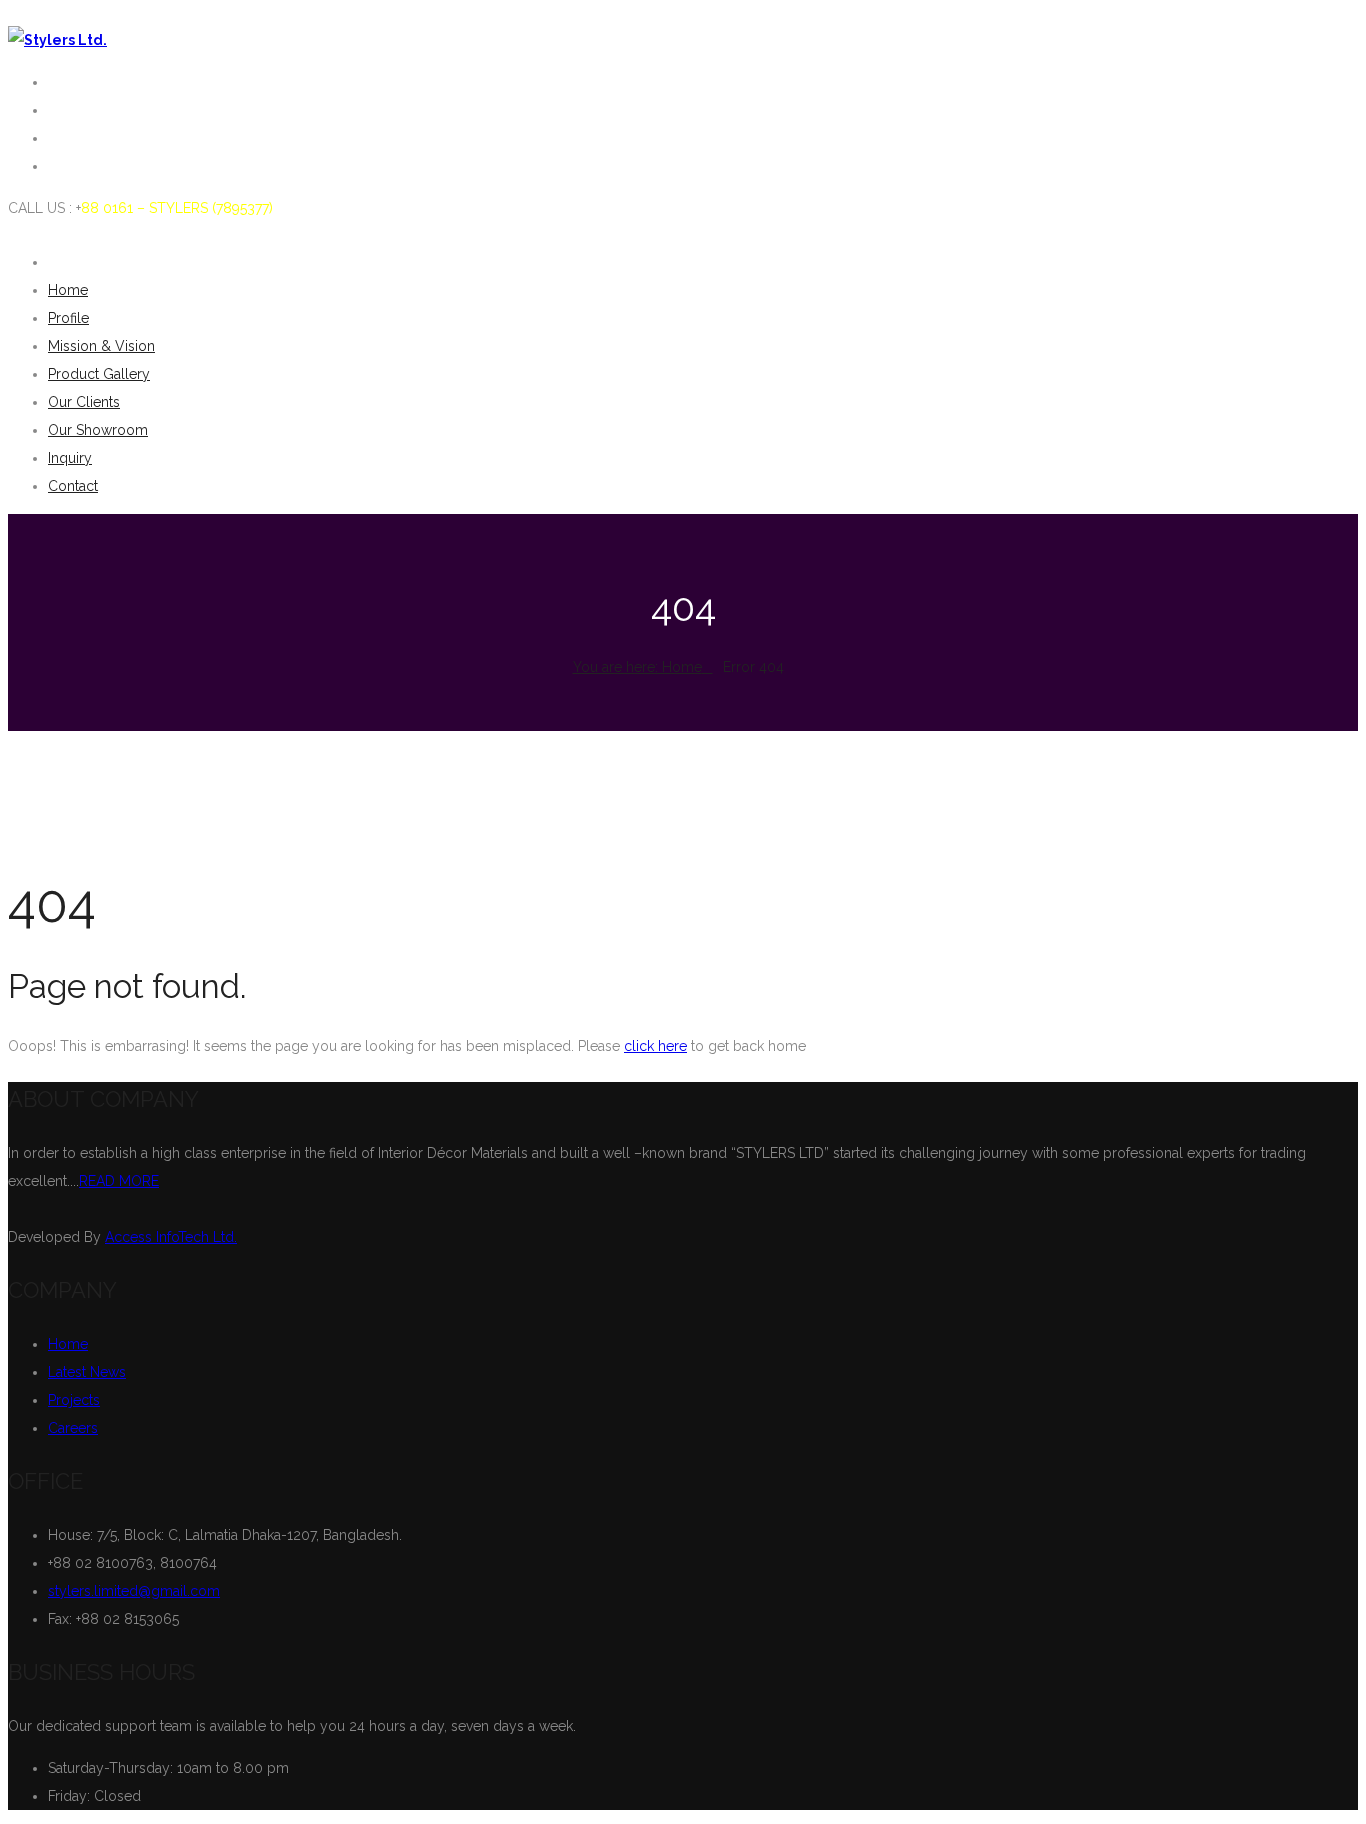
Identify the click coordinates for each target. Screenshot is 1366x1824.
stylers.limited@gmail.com (134, 1591)
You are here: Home (637, 667)
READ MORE (119, 1181)
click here (655, 1046)
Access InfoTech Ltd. (171, 1237)
